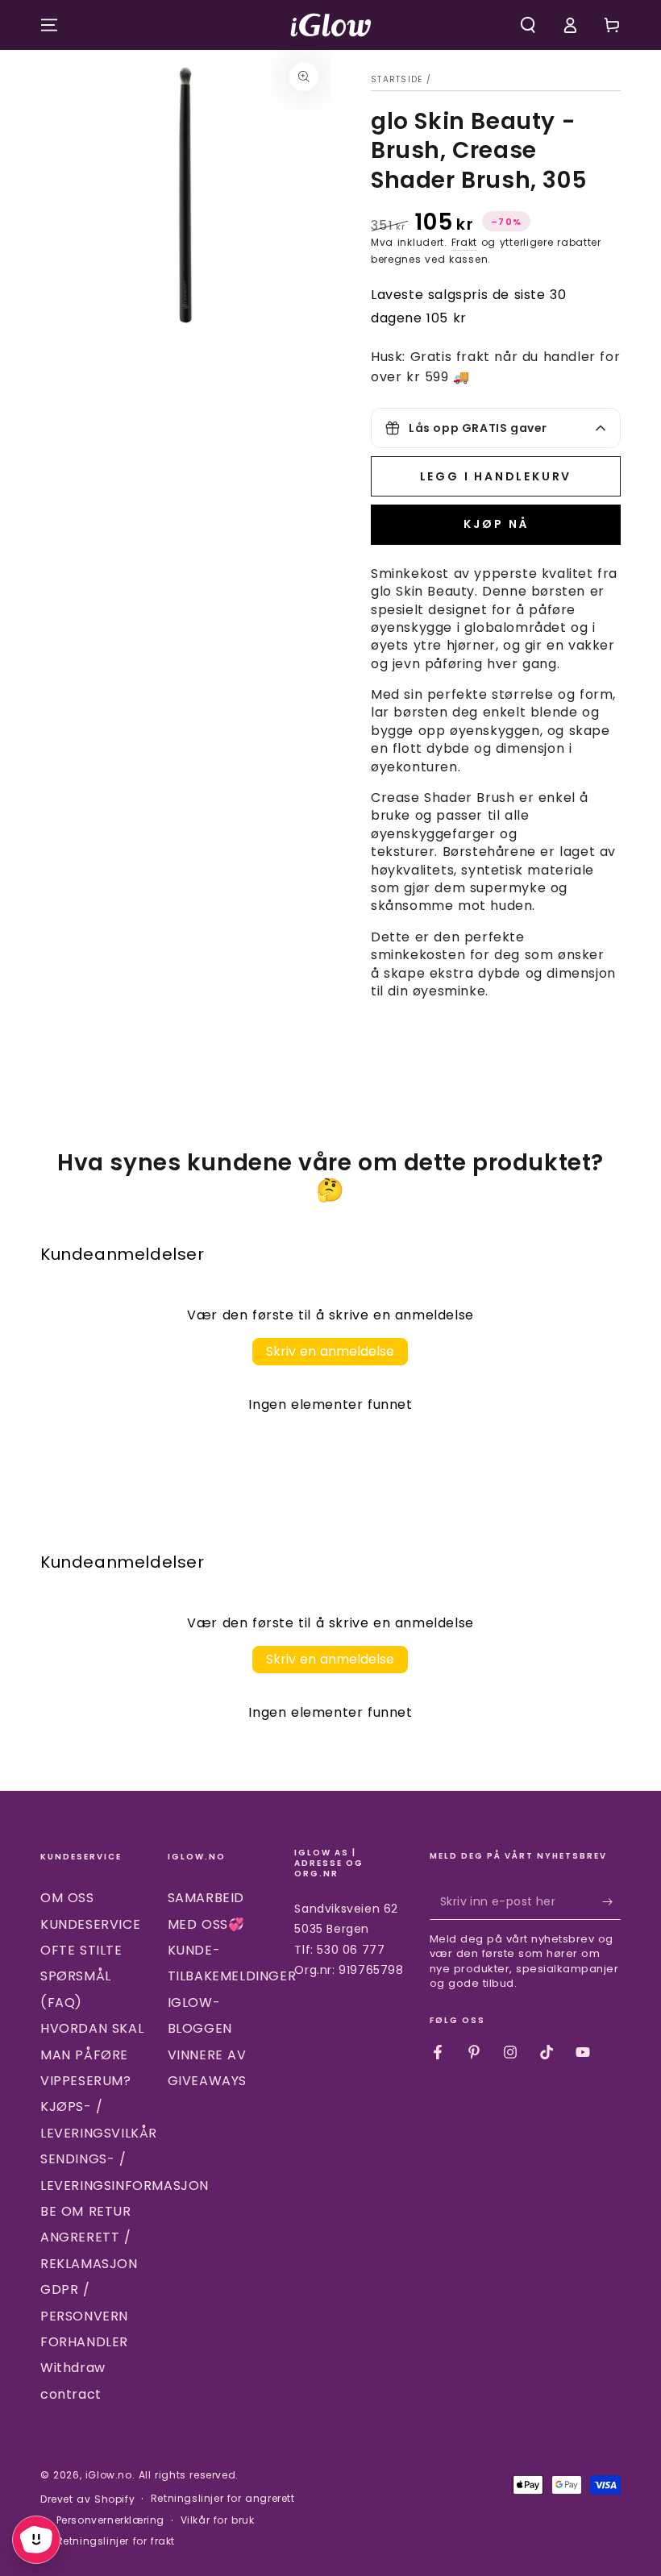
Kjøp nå (496, 524)
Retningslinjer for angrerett (223, 2499)
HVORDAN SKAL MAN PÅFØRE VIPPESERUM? (92, 2055)
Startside (397, 79)
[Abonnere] (611, 1901)
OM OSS (67, 1898)
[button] (528, 25)
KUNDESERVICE (90, 1924)
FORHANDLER (84, 2342)
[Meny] (49, 25)
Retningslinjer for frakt (116, 2541)
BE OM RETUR (86, 2211)
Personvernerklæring (110, 2520)
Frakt (465, 242)
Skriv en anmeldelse (330, 1351)
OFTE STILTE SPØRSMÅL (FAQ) (81, 1976)
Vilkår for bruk (218, 2520)
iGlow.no (109, 2475)
